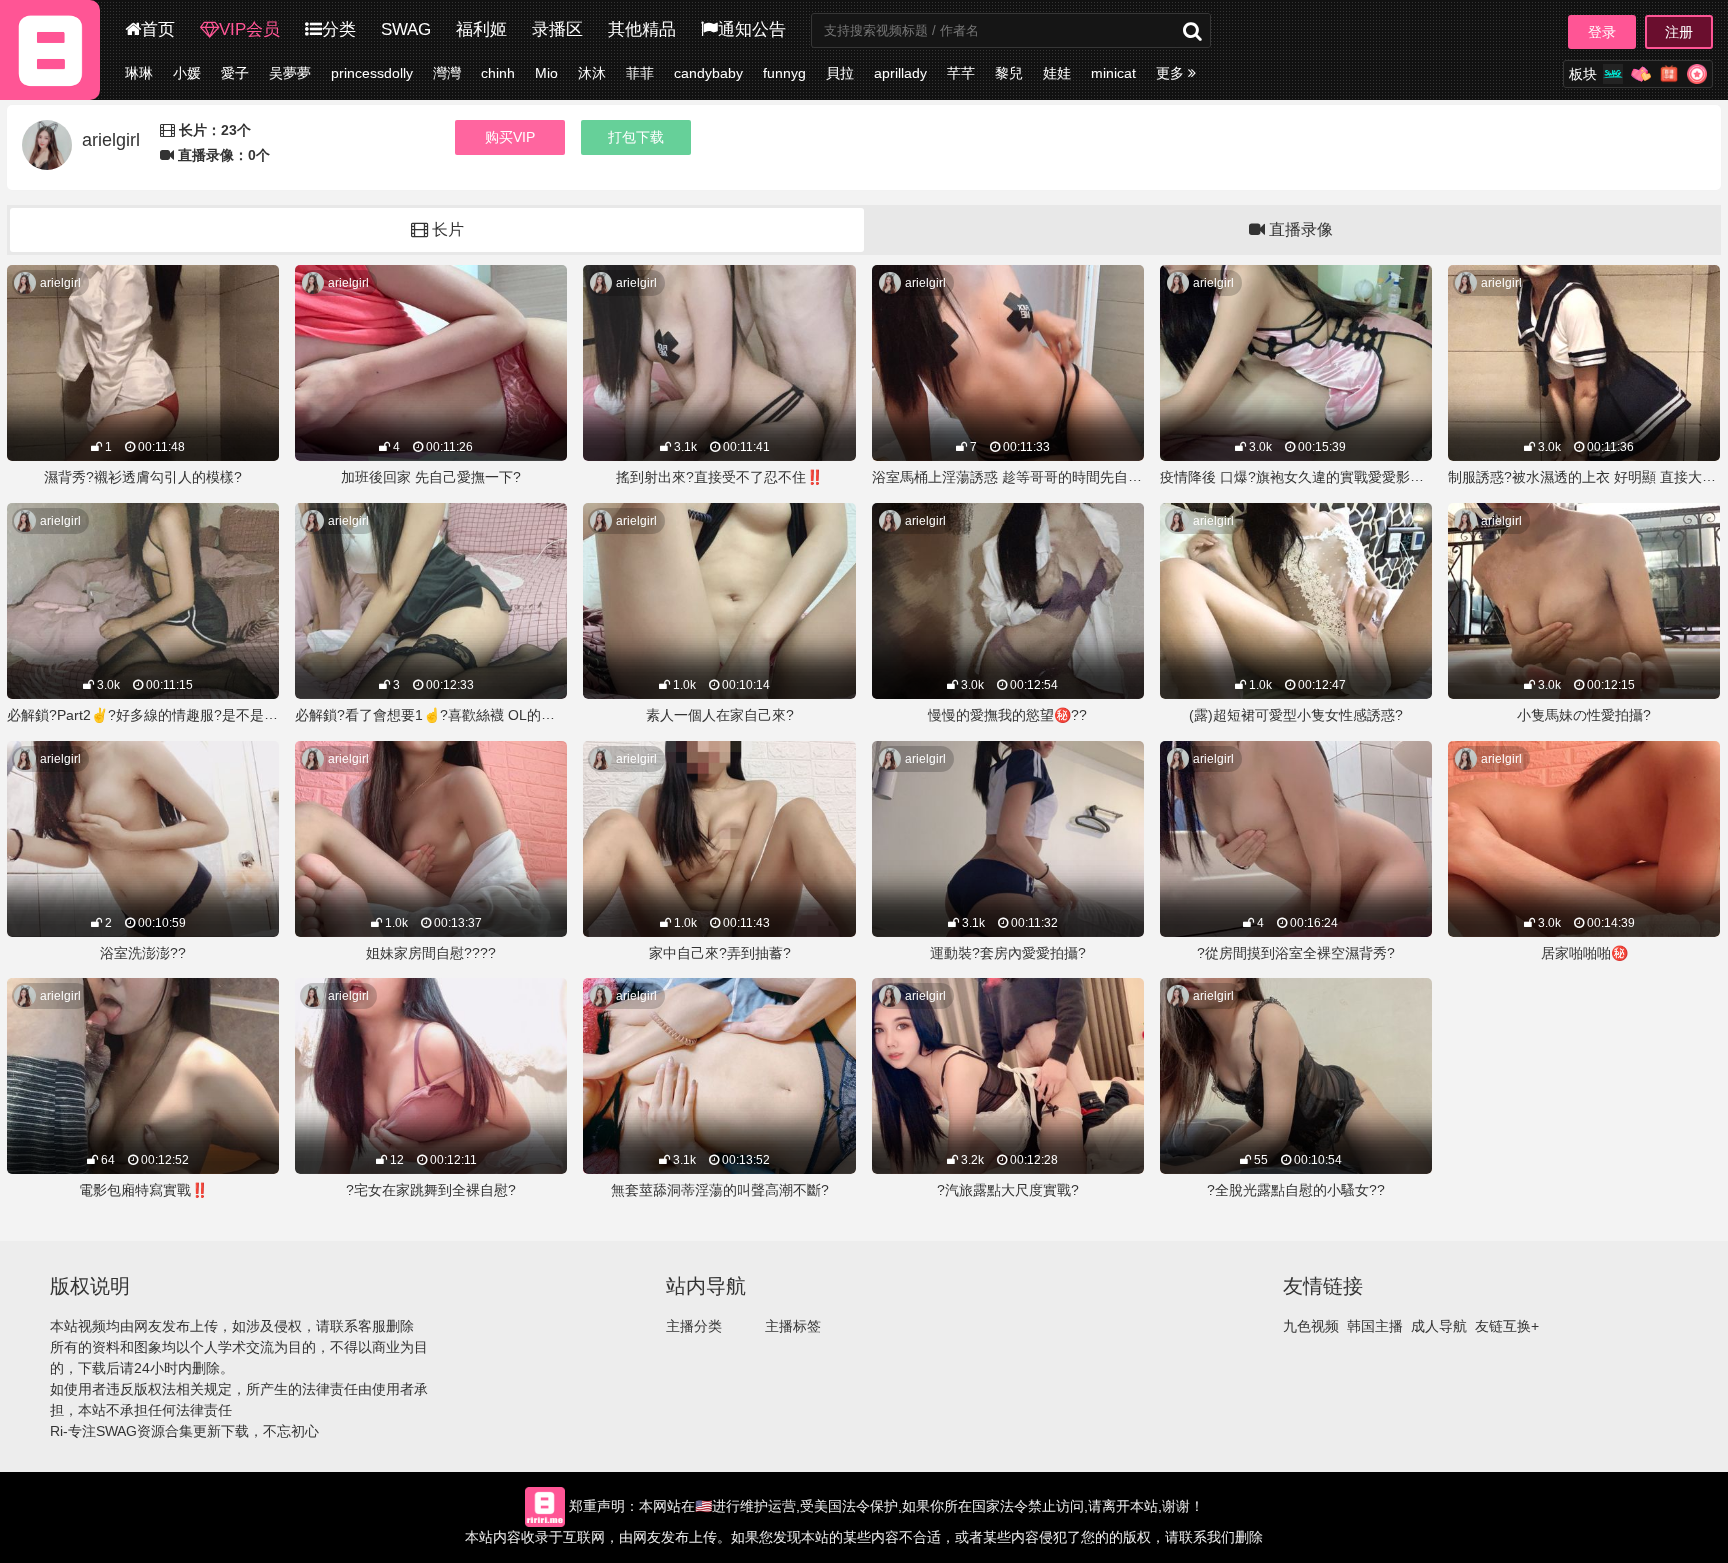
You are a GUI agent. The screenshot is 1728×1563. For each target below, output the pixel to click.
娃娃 (1057, 73)
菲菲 (640, 73)
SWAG (406, 29)
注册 (1679, 32)
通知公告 (752, 29)
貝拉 (840, 73)
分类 (339, 29)
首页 (158, 29)
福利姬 (481, 29)
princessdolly (372, 73)
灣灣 (447, 73)
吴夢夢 (290, 73)
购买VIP (510, 137)
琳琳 (139, 73)
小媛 (187, 73)
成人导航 (1439, 1326)
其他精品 (642, 29)
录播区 (557, 29)
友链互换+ (1507, 1326)
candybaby (708, 73)
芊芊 (961, 73)
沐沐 (592, 73)
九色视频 (1311, 1326)
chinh (498, 73)
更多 (1172, 73)
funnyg (784, 73)
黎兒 (1009, 73)
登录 (1602, 32)
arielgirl (60, 283)
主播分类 (694, 1326)
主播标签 (793, 1326)
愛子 (235, 73)
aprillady (900, 73)
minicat (1113, 73)
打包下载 (636, 137)
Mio (546, 73)
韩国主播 (1375, 1326)
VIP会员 (249, 29)
